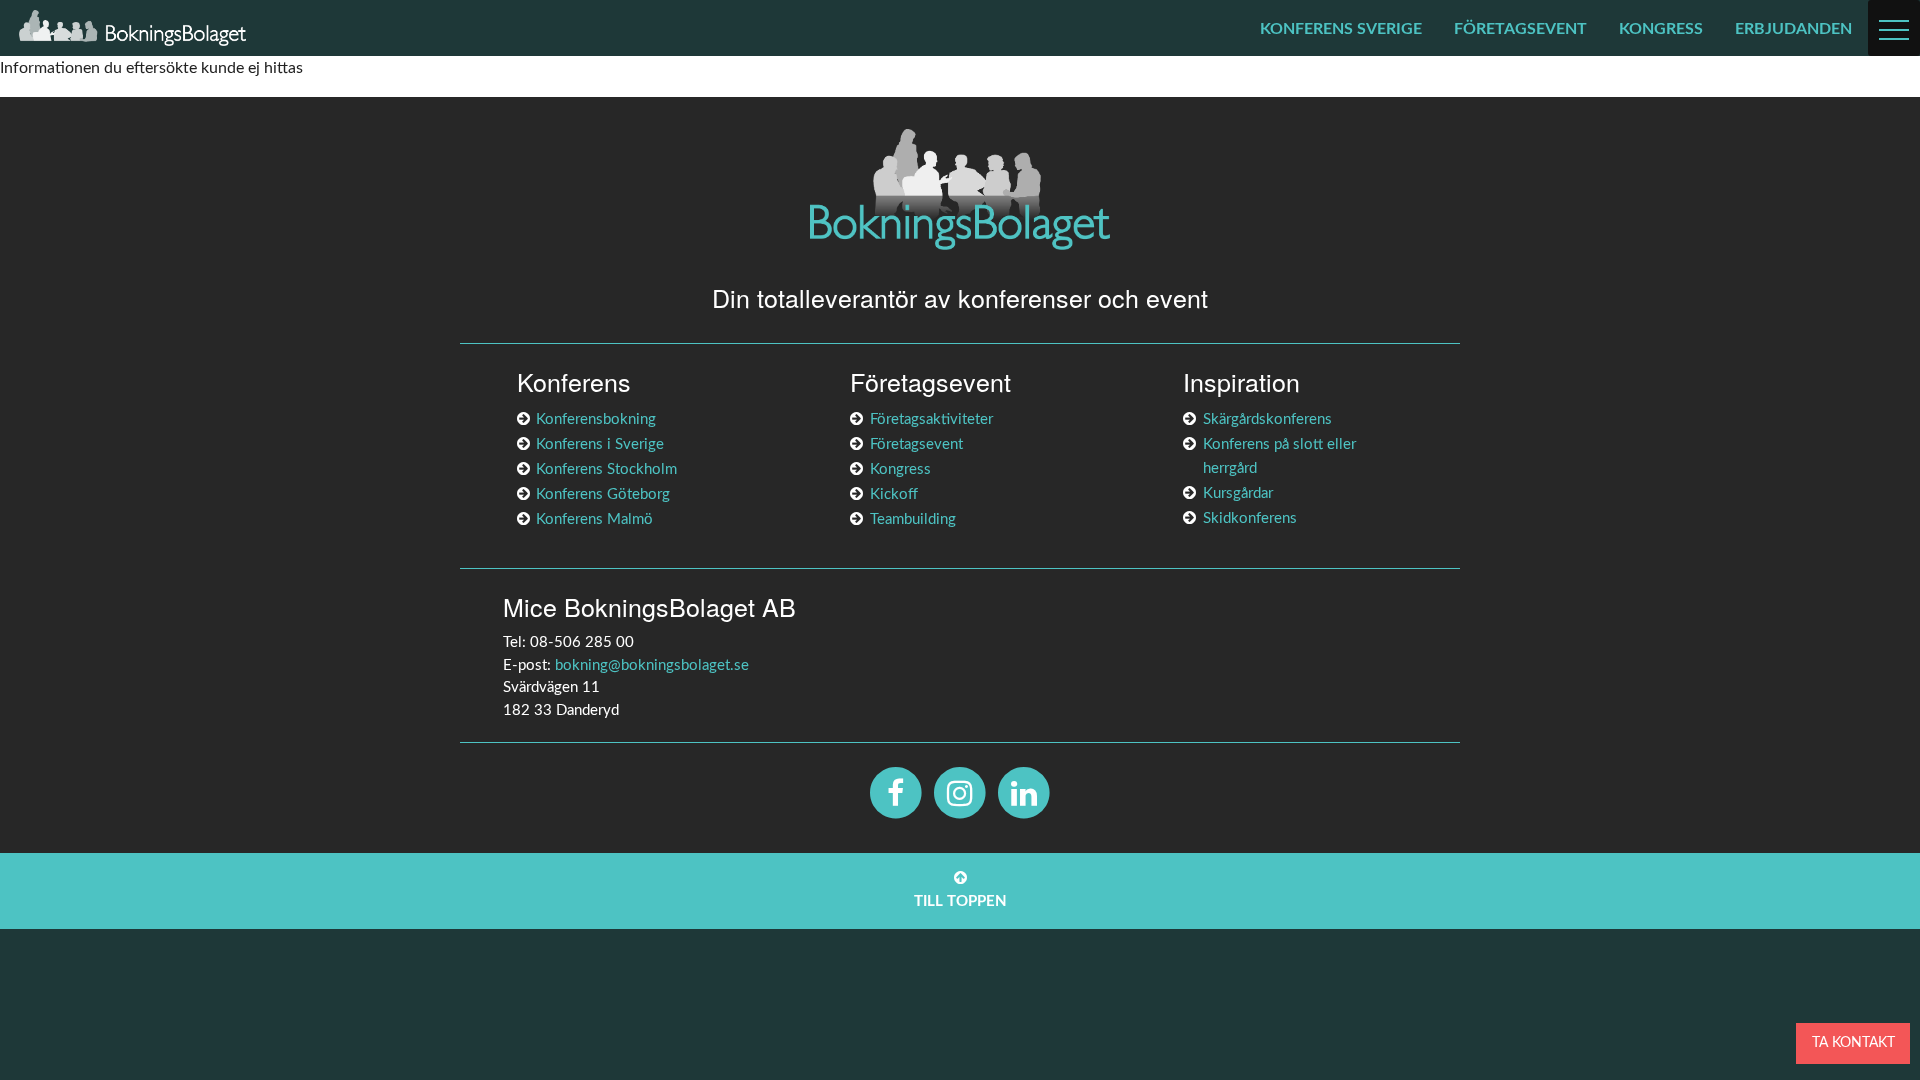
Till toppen (960, 901)
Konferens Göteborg (603, 494)
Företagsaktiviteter (931, 419)
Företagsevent (1520, 29)
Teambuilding (913, 519)
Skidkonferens (1250, 518)
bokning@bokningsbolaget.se (652, 665)
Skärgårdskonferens (1267, 419)
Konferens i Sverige (600, 444)
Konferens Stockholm (606, 469)
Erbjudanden (1793, 29)
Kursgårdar (1238, 493)
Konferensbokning (596, 419)
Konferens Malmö (594, 519)
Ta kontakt (1853, 1042)
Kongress (1661, 29)
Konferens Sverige (1341, 29)
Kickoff (894, 494)
